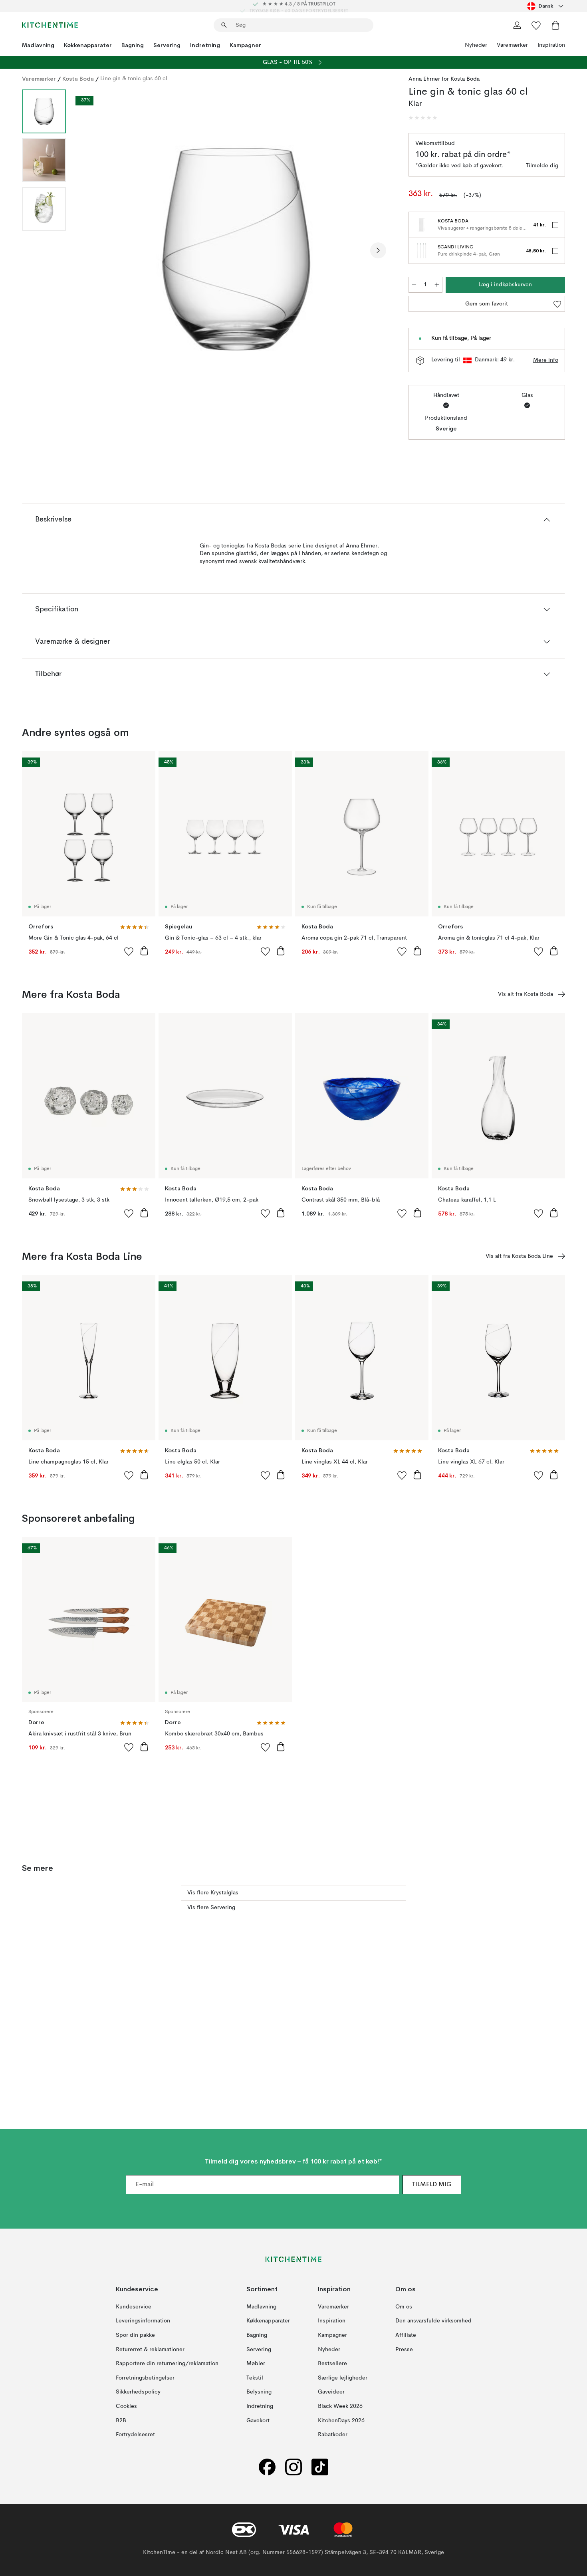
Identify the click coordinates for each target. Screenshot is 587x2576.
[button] (423, 118)
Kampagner (245, 45)
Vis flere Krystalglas (213, 1893)
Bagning (133, 45)
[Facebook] (267, 2467)
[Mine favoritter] (536, 25)
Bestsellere (332, 2364)
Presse (404, 2350)
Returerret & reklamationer (150, 2350)
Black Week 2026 (340, 2406)
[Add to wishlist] (129, 951)
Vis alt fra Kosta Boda (526, 994)
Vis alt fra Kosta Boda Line (519, 1256)
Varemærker (512, 45)
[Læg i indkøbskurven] (144, 951)
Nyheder (476, 45)
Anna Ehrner (424, 79)
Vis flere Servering (211, 1908)
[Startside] (50, 25)
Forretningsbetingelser (145, 2378)
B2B (121, 2421)
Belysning (259, 2392)
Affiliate (406, 2335)
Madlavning (38, 45)
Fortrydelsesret (135, 2435)
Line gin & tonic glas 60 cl (134, 79)
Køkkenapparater (88, 45)
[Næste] (378, 250)
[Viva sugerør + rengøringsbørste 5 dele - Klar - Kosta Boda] (422, 225)
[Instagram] (293, 2467)
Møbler (256, 2364)
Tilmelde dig (542, 166)
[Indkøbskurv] (555, 25)
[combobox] (546, 6)
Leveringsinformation (143, 2321)
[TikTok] (320, 2467)
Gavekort (258, 2421)
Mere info (546, 360)
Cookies (126, 2406)
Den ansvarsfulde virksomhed (433, 2321)
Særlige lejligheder (343, 2378)
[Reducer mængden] (414, 285)
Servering (167, 45)
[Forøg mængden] (437, 285)
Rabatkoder (333, 2435)
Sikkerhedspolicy (138, 2392)
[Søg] (224, 25)
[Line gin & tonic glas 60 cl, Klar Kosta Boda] (236, 249)
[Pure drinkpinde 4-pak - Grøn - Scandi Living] (422, 251)
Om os (404, 2307)
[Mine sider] (517, 25)
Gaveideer (331, 2392)
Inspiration (551, 45)
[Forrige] (93, 250)
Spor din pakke (135, 2335)
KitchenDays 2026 (341, 2421)
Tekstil (255, 2378)
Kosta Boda (78, 79)
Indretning (205, 45)
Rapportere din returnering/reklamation (167, 2364)
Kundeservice (134, 2307)
